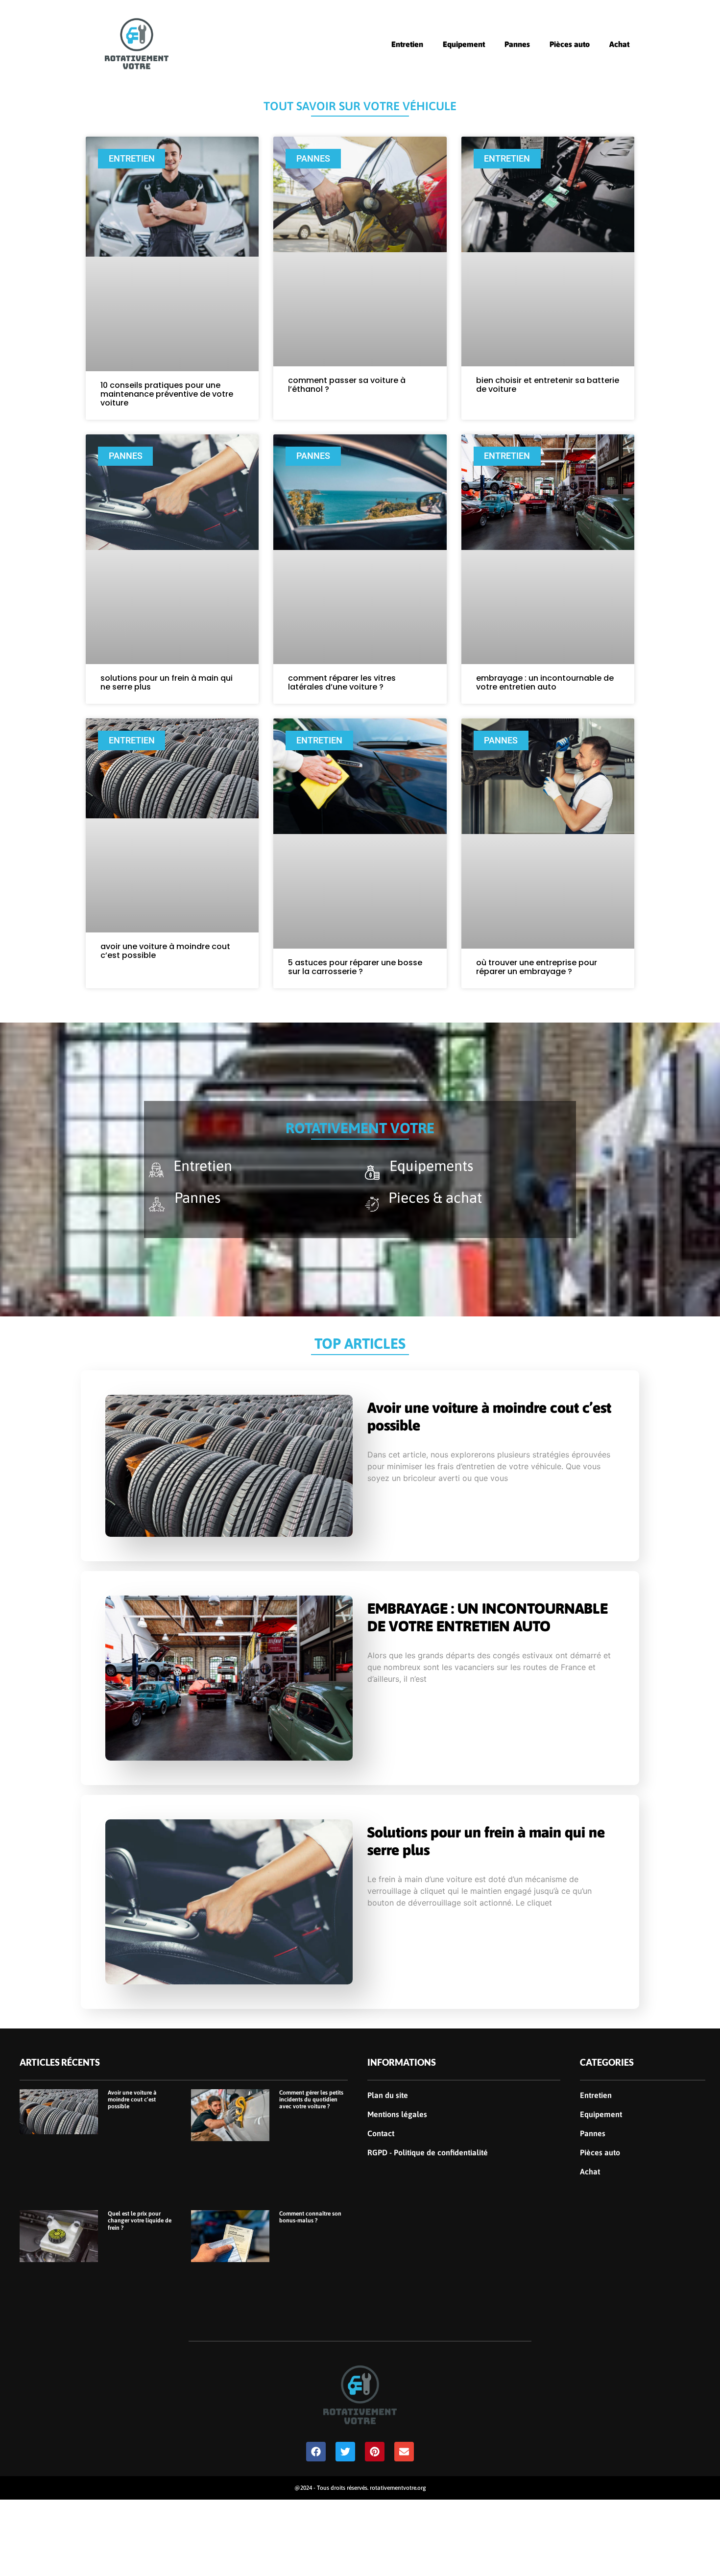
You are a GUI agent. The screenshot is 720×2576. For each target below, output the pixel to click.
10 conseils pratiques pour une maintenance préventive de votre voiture (167, 394)
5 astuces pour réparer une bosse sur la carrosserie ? (355, 967)
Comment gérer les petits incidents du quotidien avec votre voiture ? (311, 2100)
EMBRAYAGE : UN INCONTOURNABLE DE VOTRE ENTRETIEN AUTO (545, 682)
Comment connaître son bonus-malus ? (310, 2217)
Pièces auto (570, 44)
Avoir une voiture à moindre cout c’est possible (165, 951)
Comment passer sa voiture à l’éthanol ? (347, 385)
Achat (619, 44)
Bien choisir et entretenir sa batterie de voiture (548, 385)
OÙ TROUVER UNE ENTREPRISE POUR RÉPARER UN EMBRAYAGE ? (537, 967)
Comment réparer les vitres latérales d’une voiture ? (342, 682)
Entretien (407, 44)
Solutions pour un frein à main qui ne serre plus (167, 682)
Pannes (517, 44)
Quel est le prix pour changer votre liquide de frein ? (140, 2221)
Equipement (464, 44)
